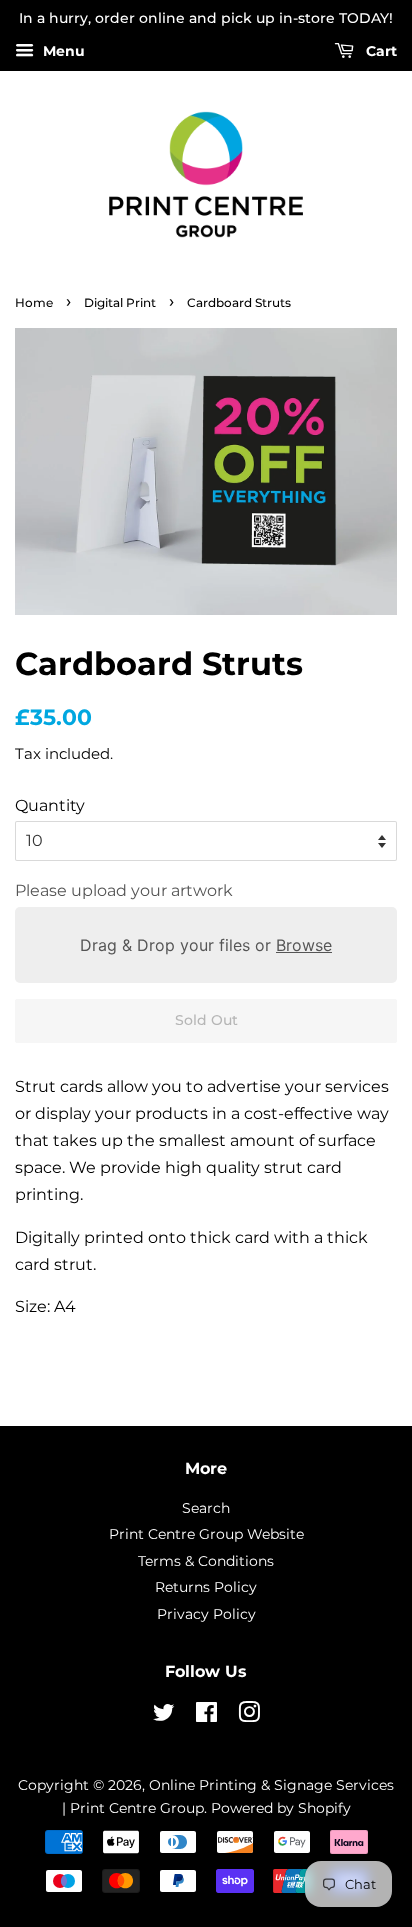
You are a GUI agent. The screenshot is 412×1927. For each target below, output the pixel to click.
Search (206, 1508)
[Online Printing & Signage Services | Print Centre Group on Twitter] (164, 1716)
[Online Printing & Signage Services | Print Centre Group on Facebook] (206, 1716)
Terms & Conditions (206, 1561)
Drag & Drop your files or (206, 945)
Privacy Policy (206, 1614)
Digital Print (120, 302)
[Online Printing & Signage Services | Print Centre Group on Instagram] (249, 1716)
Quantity (50, 805)
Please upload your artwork (124, 890)
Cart (379, 51)
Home (34, 302)
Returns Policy (206, 1587)
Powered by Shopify (281, 1808)
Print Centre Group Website (206, 1534)
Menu (62, 51)
